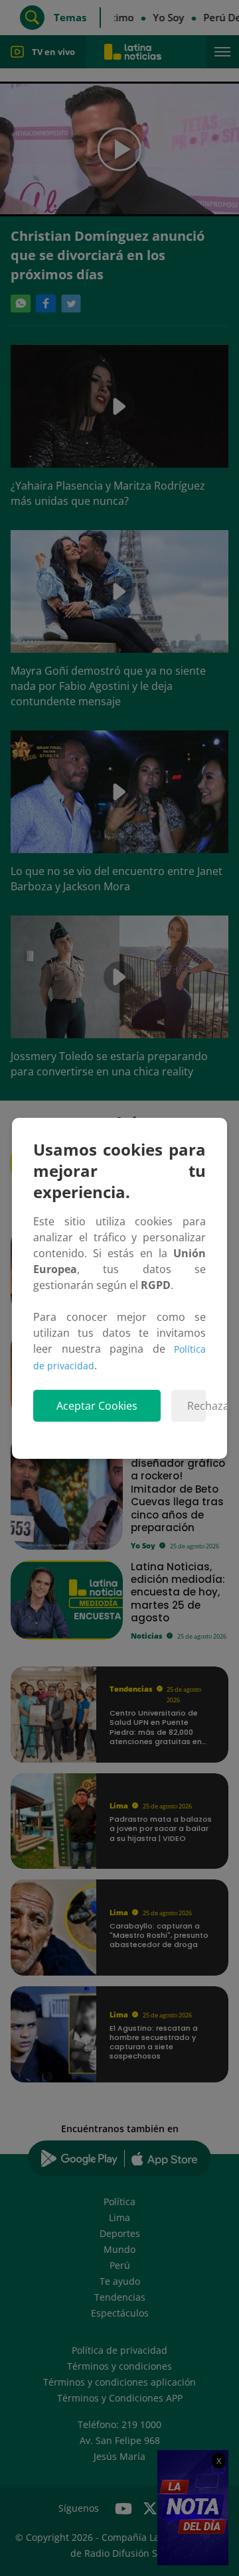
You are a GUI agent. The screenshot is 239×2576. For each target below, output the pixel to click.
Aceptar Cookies (97, 1406)
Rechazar (197, 1406)
